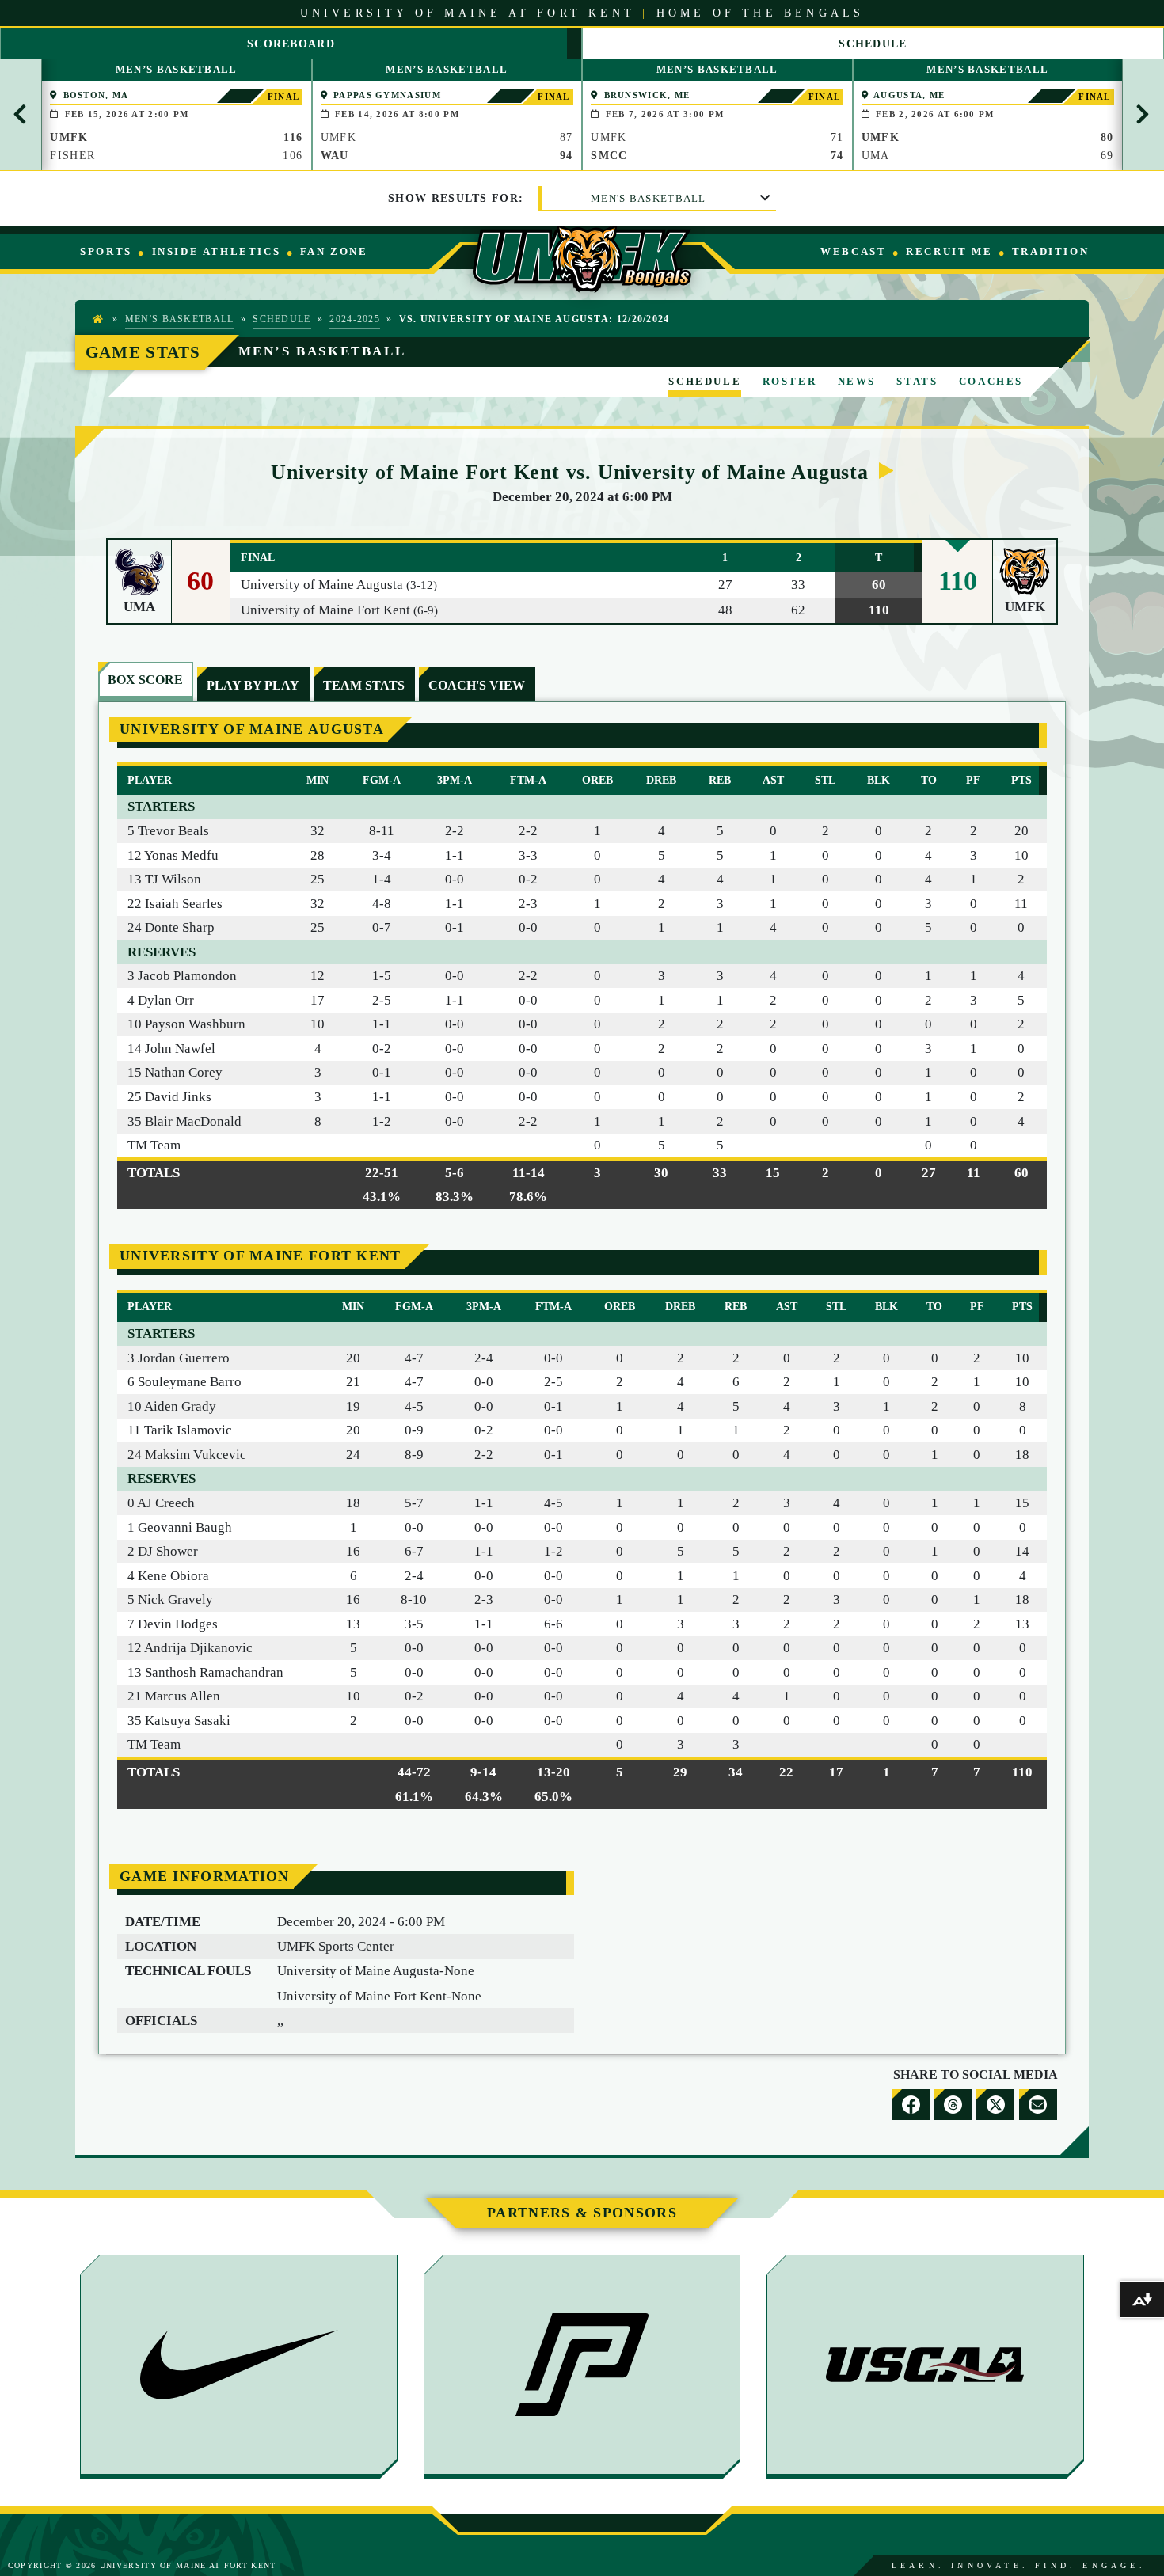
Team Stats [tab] (364, 685)
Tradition (1050, 251)
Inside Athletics (217, 251)
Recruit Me (949, 251)
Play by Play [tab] (253, 685)
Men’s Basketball (322, 351)
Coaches (991, 381)
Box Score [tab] (145, 680)
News (857, 381)
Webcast (853, 251)
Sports (106, 251)
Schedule (281, 319)
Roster (790, 381)
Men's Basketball (649, 198)
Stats (917, 381)
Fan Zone (334, 251)
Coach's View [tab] (477, 685)
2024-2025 (355, 319)
